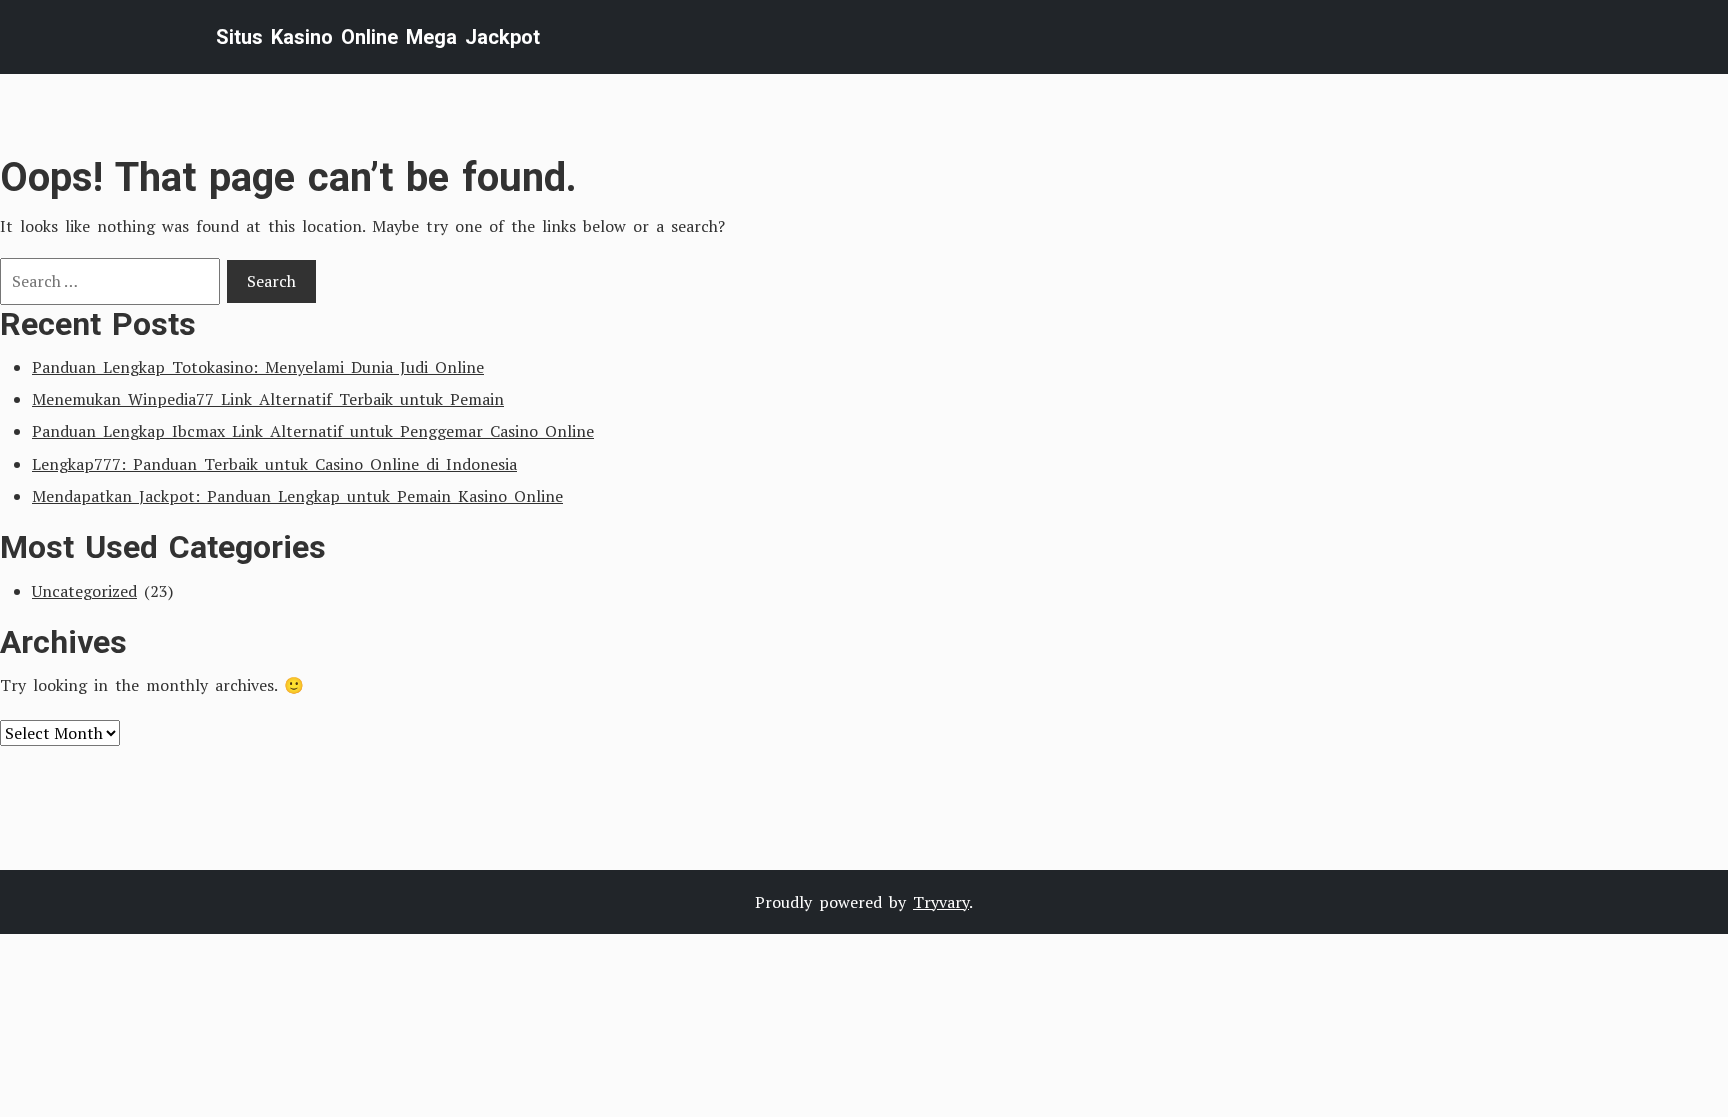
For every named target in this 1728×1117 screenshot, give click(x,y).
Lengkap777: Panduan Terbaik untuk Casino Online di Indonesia (274, 464)
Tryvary (941, 902)
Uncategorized (84, 591)
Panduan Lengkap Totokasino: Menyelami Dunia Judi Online (258, 367)
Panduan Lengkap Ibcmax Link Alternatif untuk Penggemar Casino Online (313, 431)
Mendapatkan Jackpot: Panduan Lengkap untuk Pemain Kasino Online (297, 496)
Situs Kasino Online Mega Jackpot (378, 37)
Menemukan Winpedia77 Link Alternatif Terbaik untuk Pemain (268, 399)
